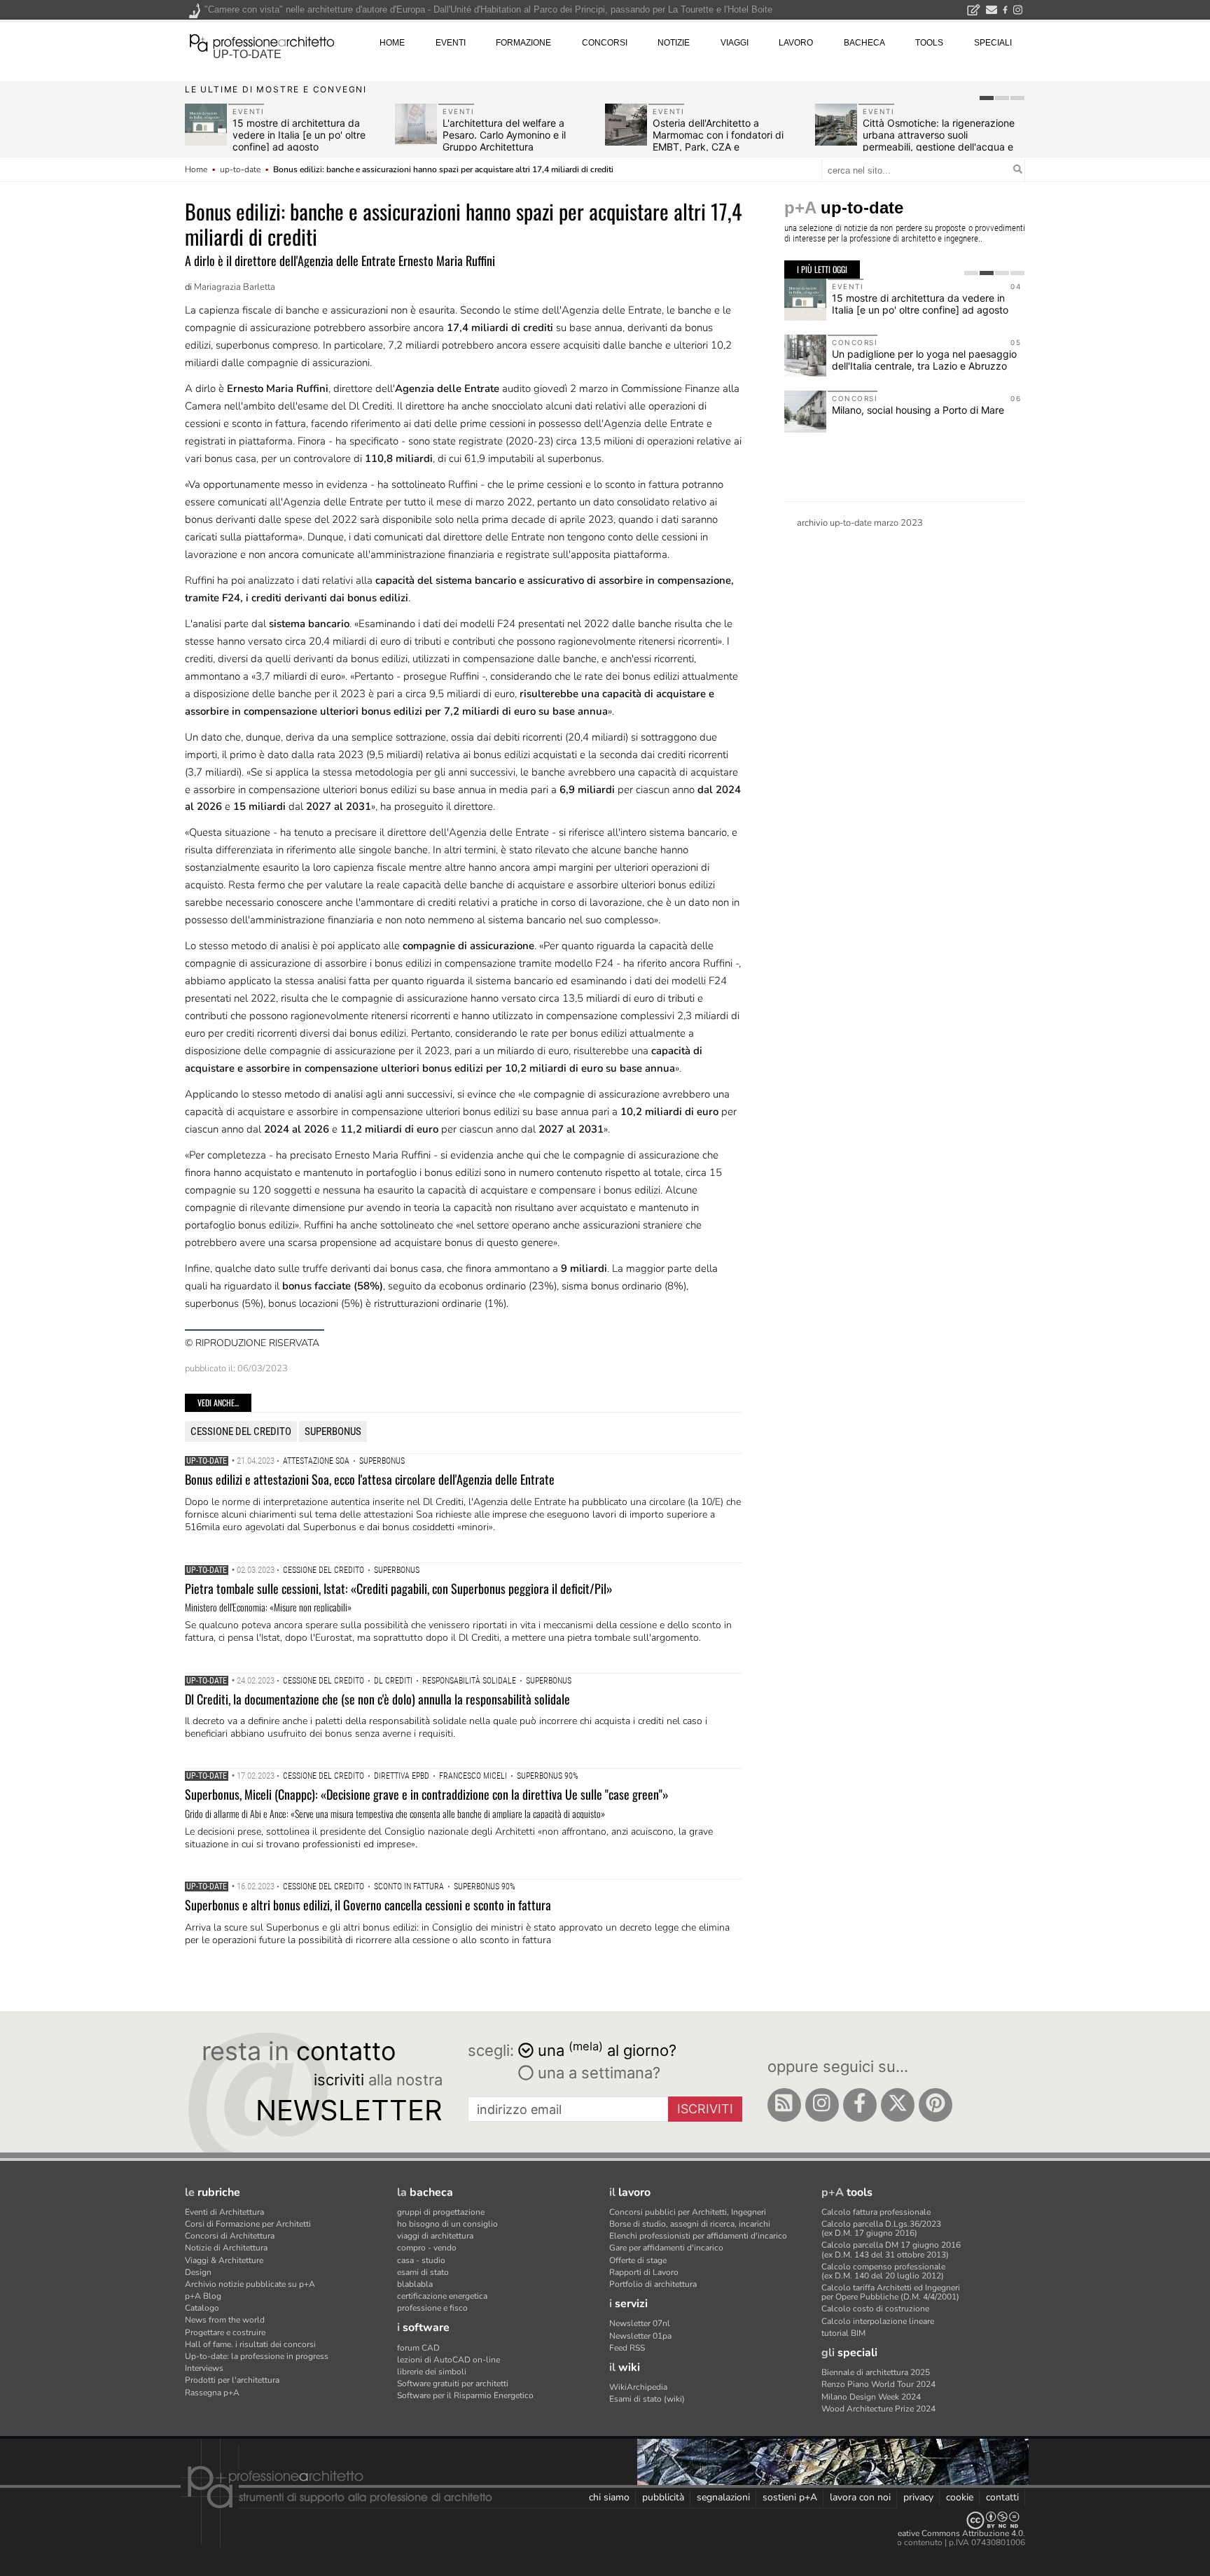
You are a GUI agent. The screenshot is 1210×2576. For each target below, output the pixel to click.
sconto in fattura (409, 1886)
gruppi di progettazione (441, 2212)
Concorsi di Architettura (230, 2236)
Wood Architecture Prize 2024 (878, 2409)
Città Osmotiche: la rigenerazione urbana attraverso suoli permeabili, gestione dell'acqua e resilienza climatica (939, 140)
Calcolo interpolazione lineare (878, 2321)
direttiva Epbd (402, 1776)
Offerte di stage (638, 2260)
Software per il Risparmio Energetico (465, 2395)
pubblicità (663, 2497)
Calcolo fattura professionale (876, 2212)
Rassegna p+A (212, 2393)
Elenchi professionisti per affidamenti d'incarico (698, 2236)
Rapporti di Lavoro (644, 2272)
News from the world (225, 2320)
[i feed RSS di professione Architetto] (784, 2105)
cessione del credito (241, 1431)
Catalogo (202, 2308)
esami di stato (423, 2272)
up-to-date (247, 54)
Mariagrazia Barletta (235, 287)
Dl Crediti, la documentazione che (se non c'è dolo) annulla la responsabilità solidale (377, 1699)
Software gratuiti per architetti (453, 2383)
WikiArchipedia (638, 2387)
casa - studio (421, 2260)
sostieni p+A (790, 2497)
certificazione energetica (442, 2296)
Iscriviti (705, 2109)
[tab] (987, 98)
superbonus (333, 1431)
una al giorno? (607, 2049)
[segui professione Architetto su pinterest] (936, 2105)
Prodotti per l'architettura (232, 2380)
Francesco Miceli (473, 1776)
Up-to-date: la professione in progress (257, 2356)
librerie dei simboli (432, 2372)
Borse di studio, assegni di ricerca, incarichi (690, 2224)
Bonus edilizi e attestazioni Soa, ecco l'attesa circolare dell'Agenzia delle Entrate (370, 1479)
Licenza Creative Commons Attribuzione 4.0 (941, 2533)
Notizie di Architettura (226, 2248)
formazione (523, 43)
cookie (960, 2497)
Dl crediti (393, 1681)
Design (198, 2272)
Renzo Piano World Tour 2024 (878, 2384)
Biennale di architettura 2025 (876, 2372)
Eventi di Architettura (224, 2212)
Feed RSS (627, 2348)
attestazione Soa (316, 1461)
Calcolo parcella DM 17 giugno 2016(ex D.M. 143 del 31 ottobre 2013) (891, 2249)
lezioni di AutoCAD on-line (448, 2360)
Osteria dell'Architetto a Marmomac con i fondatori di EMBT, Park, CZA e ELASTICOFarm (718, 140)
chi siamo (609, 2497)
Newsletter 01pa (640, 2336)
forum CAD (418, 2348)
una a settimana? (597, 2073)
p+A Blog (203, 2296)
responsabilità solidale (469, 1681)
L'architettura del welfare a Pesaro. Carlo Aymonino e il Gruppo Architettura (504, 135)
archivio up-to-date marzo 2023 (860, 523)
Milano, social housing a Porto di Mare (918, 410)
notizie (674, 43)
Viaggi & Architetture (224, 2260)
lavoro (796, 43)
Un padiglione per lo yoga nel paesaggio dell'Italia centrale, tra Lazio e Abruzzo (924, 360)
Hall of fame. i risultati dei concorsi (250, 2344)
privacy (918, 2497)
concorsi (605, 43)
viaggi (735, 43)
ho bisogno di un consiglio (447, 2224)
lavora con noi (860, 2497)
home (392, 43)
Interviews (204, 2368)
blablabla (415, 2284)
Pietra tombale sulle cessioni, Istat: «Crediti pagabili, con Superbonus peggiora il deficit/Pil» (399, 1588)
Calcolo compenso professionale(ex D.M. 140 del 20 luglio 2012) (883, 2271)
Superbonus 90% (548, 1776)
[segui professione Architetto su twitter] (898, 2105)
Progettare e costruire (225, 2332)
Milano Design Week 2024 (871, 2397)
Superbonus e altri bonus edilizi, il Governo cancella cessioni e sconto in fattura (368, 1905)
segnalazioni (723, 2497)
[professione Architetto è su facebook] (860, 2105)
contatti (1002, 2497)
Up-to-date (207, 1461)
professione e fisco (432, 2308)
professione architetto (262, 41)
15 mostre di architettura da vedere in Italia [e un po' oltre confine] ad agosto (299, 135)
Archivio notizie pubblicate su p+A (250, 2284)
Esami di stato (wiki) (647, 2399)
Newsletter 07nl (640, 2323)
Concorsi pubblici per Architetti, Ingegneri (688, 2212)
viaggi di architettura (435, 2236)
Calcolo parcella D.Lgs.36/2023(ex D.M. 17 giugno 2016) (881, 2228)
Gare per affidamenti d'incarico (666, 2248)
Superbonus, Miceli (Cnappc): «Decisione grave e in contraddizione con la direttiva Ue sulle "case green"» (427, 1794)
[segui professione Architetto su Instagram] (822, 2105)
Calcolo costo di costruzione (875, 2309)
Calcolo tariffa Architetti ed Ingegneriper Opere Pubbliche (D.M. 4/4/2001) (891, 2292)
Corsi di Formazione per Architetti (248, 2224)
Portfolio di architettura (653, 2284)
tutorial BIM (843, 2333)
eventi (451, 43)
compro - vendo (427, 2248)
